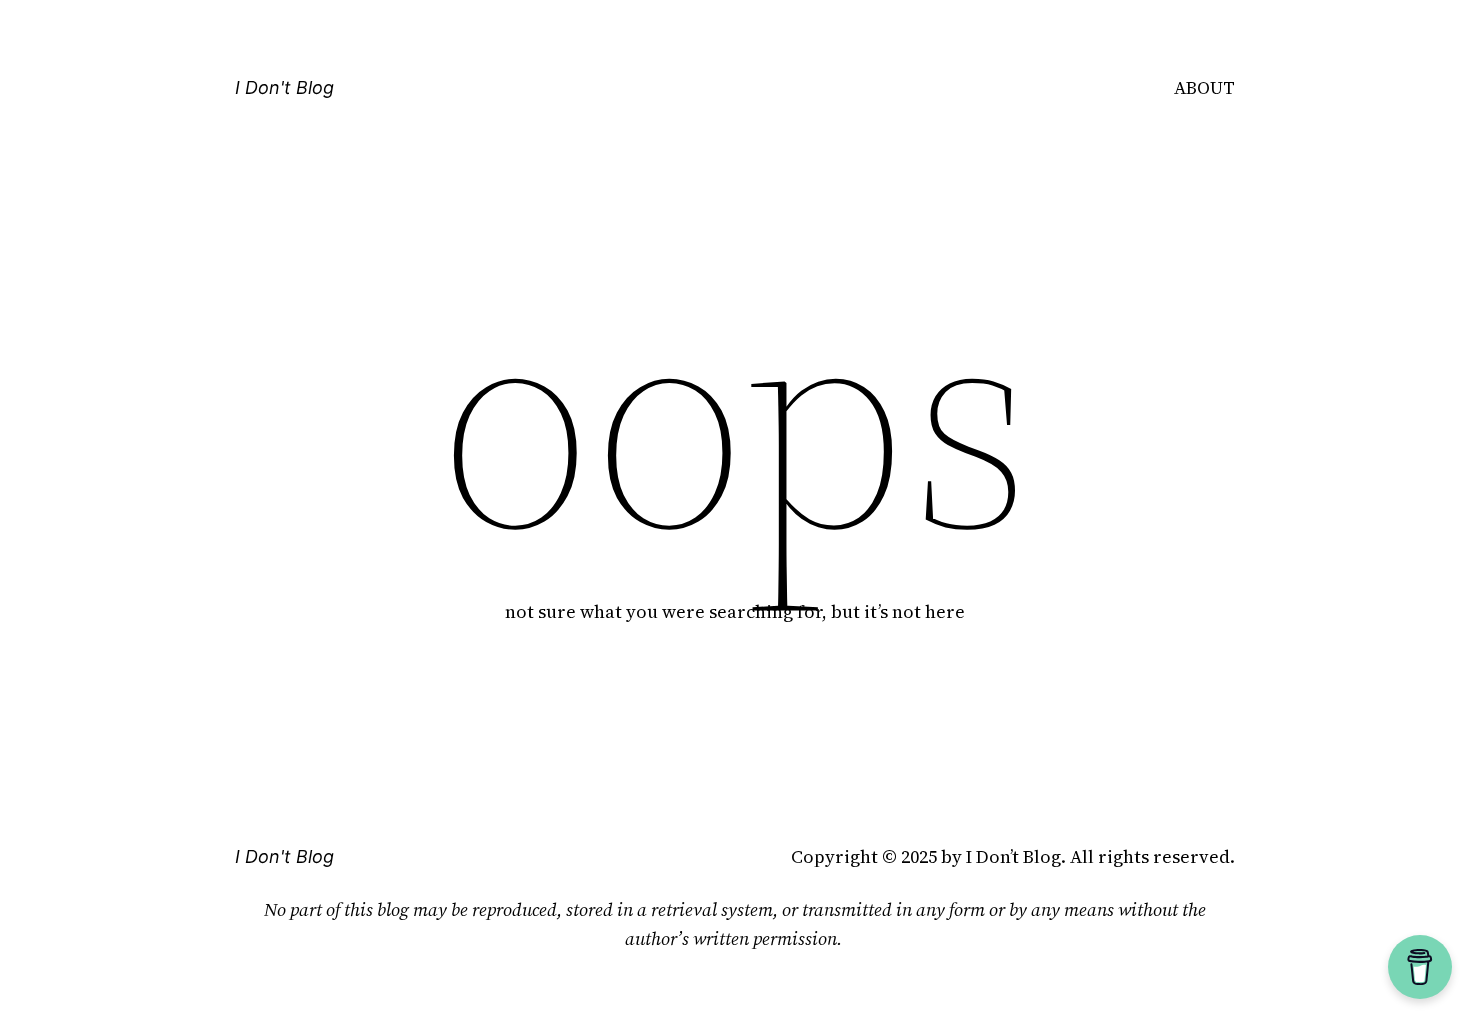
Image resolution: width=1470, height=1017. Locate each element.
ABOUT (1204, 87)
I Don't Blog (284, 87)
